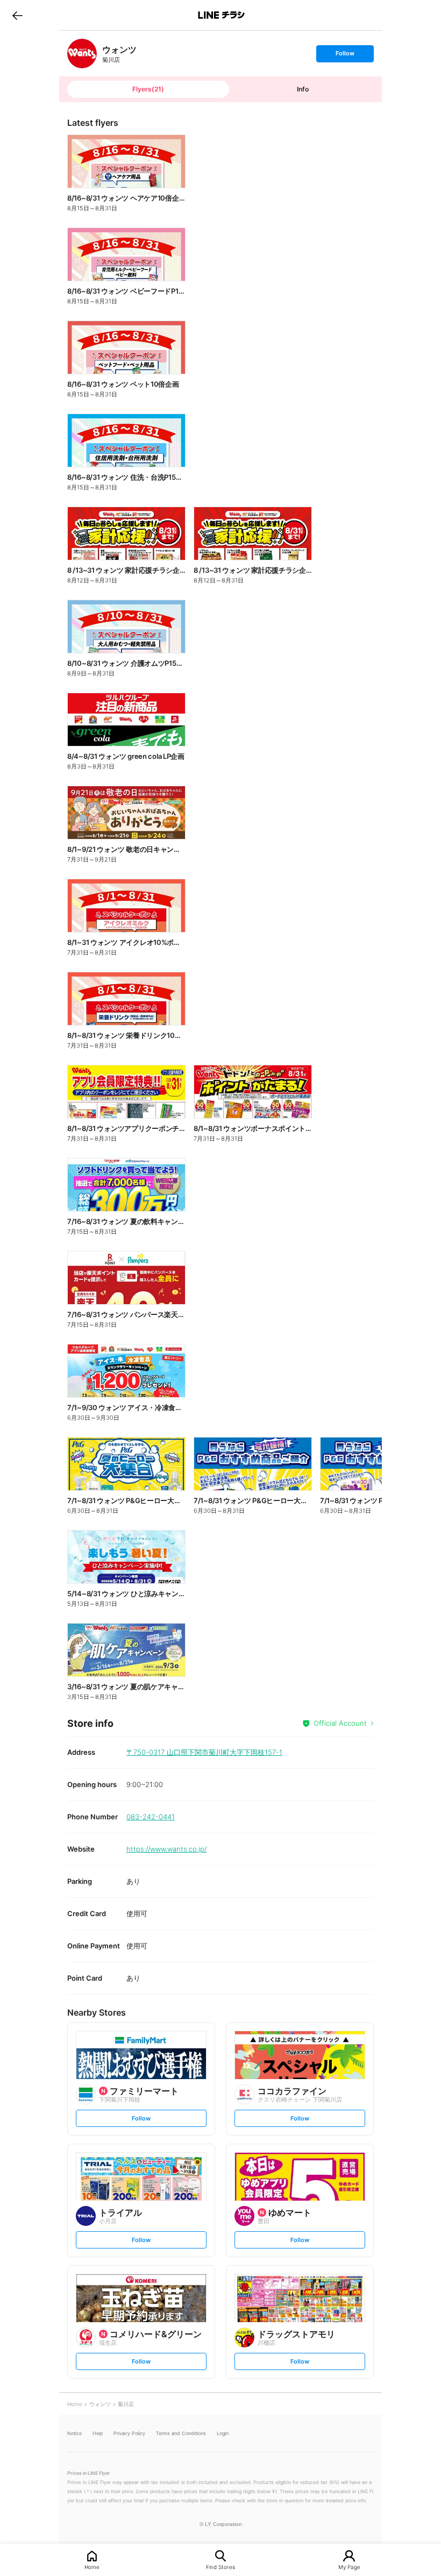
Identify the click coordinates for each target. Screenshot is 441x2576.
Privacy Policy (129, 2433)
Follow (345, 56)
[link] (82, 54)
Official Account (340, 1723)
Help (98, 2433)
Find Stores (220, 2567)
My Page (349, 2567)
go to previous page (17, 15)
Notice (74, 2433)
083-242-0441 (151, 1817)
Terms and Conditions (181, 2433)
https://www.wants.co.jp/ (166, 1849)
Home (92, 2567)
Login (223, 2433)
